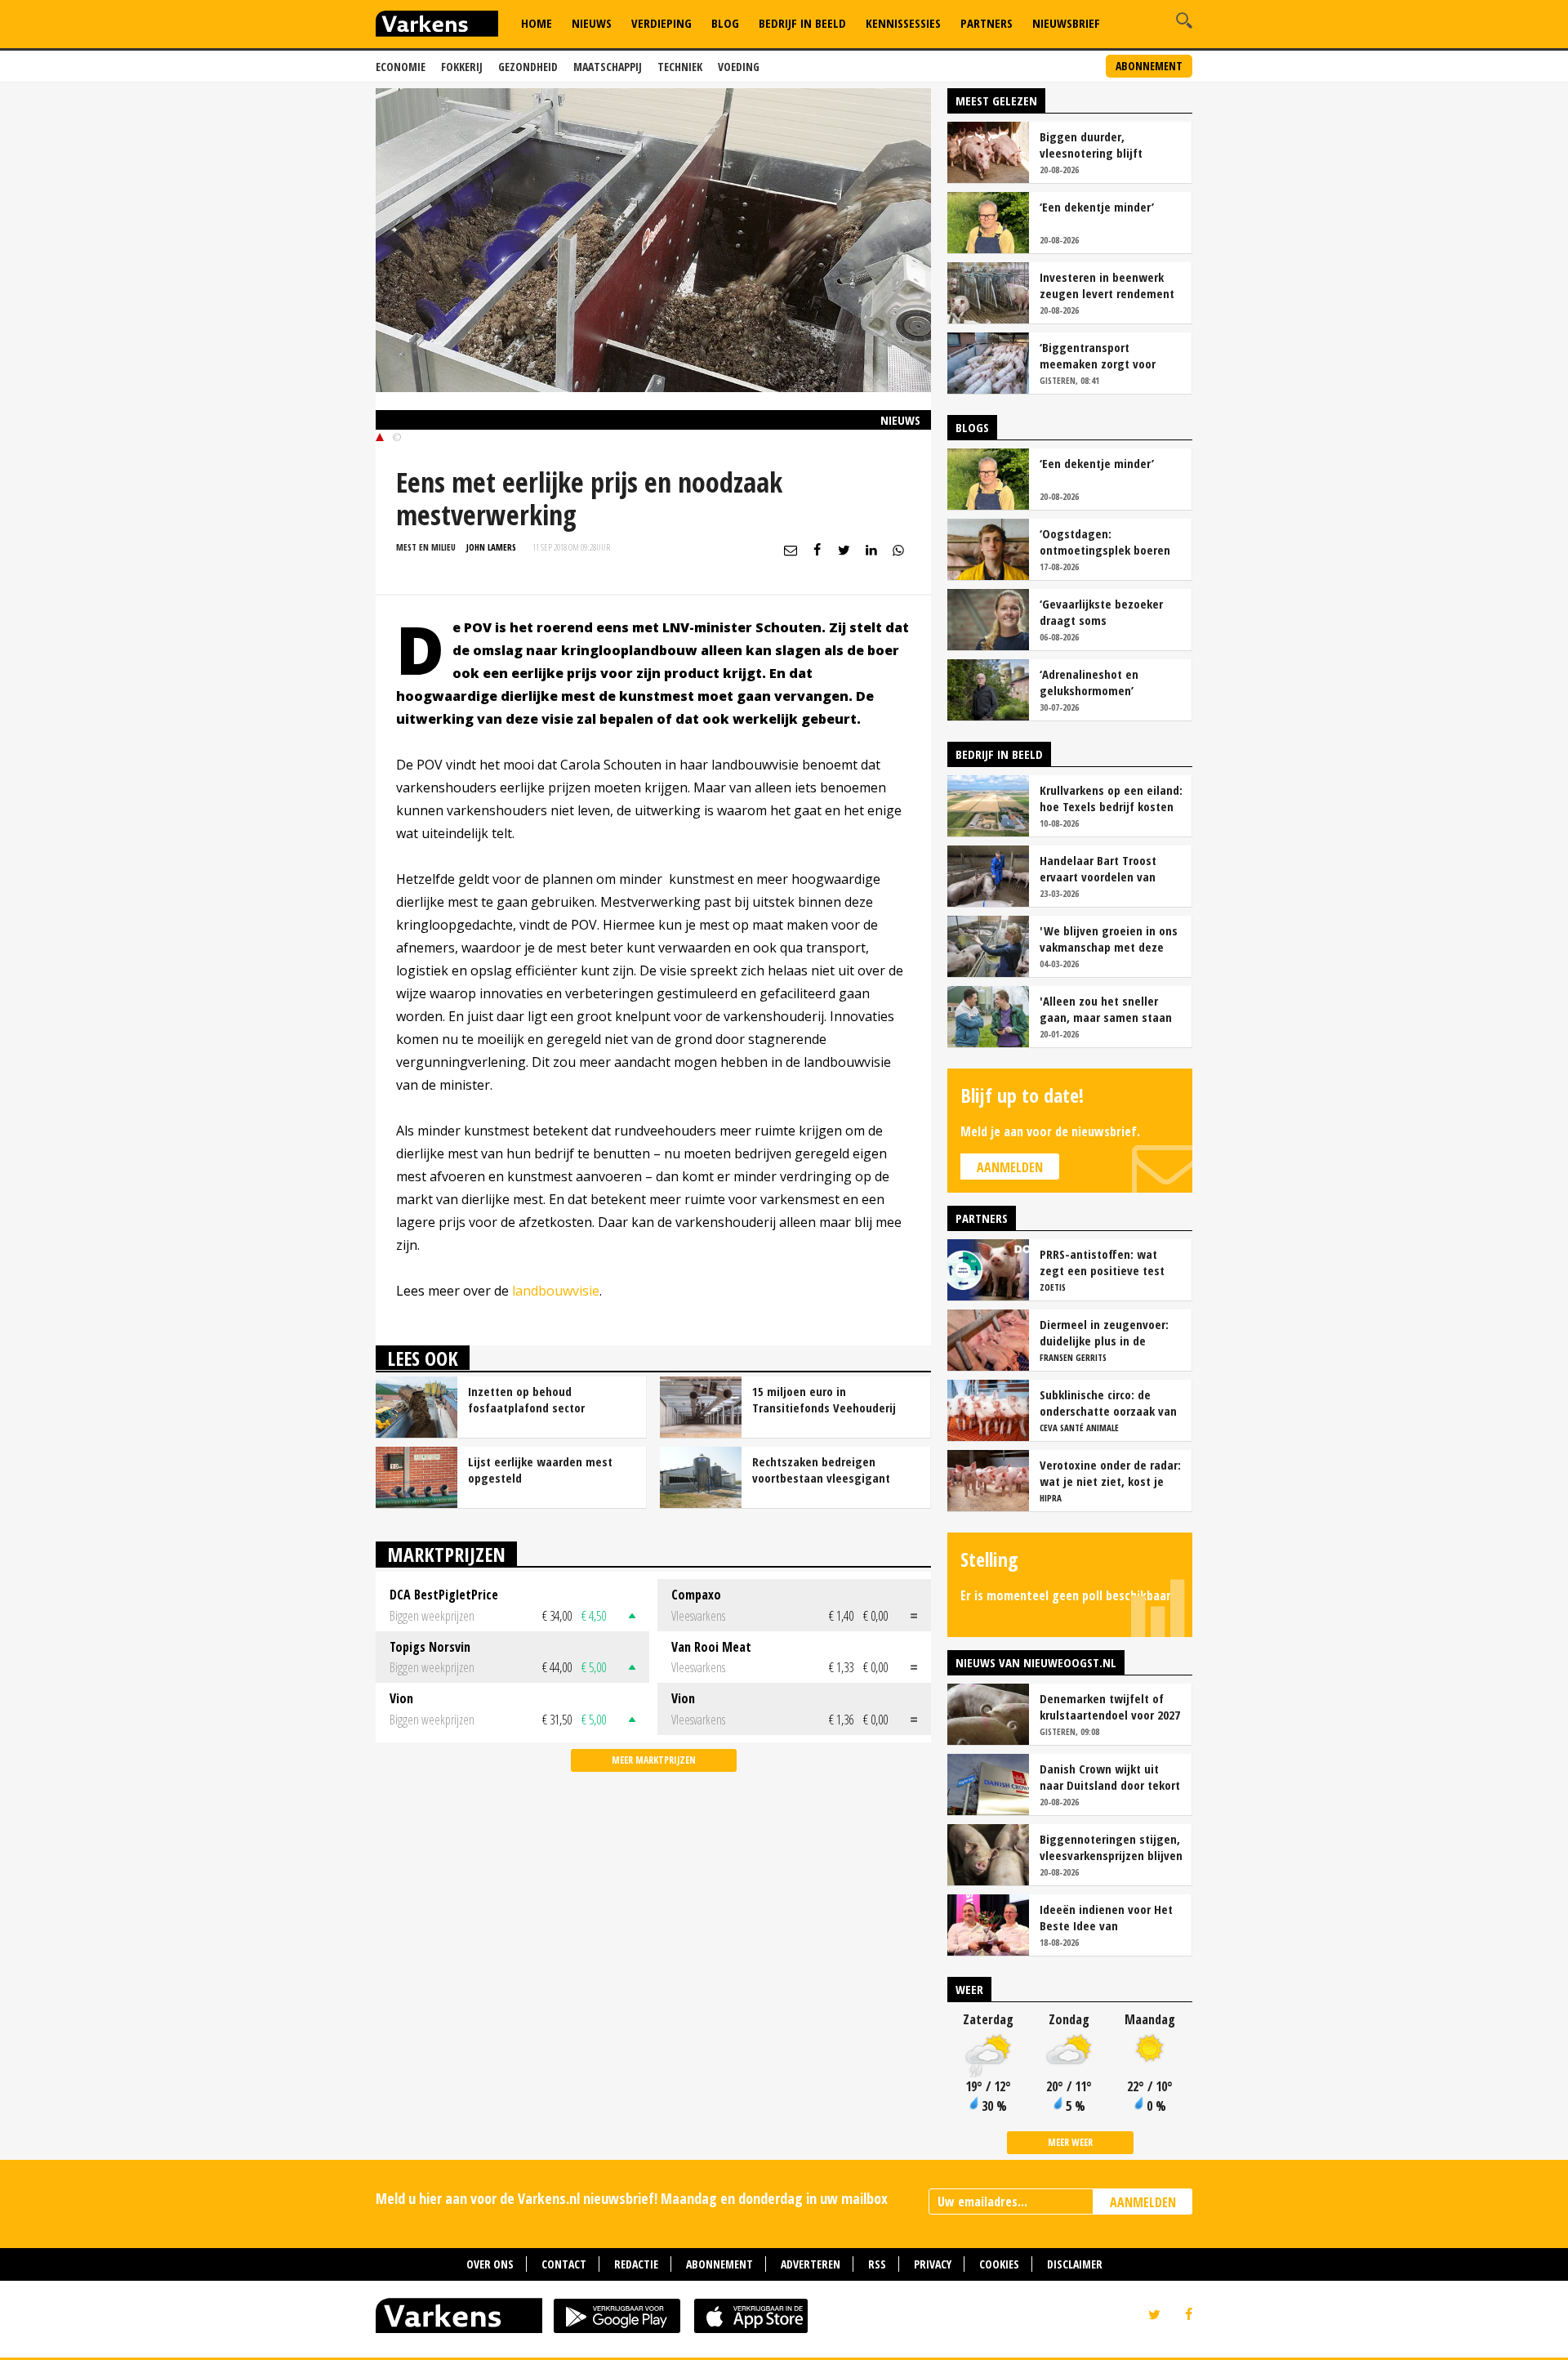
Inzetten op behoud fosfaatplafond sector (526, 1399)
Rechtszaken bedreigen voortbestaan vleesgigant (821, 1470)
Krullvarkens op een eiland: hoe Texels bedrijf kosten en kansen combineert (1111, 798)
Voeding (739, 67)
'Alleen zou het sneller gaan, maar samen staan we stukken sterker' (1106, 1009)
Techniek (680, 67)
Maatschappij (608, 67)
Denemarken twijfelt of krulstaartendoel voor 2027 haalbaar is (1110, 1706)
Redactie (636, 2264)
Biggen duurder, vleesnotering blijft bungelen (1091, 145)
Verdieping (661, 23)
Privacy (933, 2264)
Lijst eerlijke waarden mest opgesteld (540, 1470)
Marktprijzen (446, 1554)
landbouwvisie (556, 1291)
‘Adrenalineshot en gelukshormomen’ (1089, 682)
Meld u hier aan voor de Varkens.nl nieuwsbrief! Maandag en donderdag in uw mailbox (632, 2198)
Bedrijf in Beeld (802, 23)
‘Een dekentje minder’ (1097, 207)
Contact (564, 2264)
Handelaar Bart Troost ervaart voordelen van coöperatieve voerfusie (1100, 868)
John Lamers (491, 547)
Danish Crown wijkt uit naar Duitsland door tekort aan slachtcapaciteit (1110, 1777)
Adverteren (811, 2264)
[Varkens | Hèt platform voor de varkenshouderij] (437, 26)
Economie (401, 67)
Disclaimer (1075, 2264)
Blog (725, 23)
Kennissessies (903, 23)
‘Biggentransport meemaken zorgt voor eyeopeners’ (1098, 355)
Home (537, 23)
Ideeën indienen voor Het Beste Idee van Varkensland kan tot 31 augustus (1106, 1917)
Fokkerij (462, 67)
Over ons (490, 2264)
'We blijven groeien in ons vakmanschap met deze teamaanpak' (1109, 939)
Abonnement (1149, 66)
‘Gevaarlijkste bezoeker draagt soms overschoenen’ (1101, 612)
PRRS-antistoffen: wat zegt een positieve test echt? (1102, 1262)
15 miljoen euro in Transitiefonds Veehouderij (824, 1399)
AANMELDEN (1143, 2202)
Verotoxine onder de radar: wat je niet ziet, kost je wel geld (1110, 1473)
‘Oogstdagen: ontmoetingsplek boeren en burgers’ (1105, 542)
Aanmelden (1010, 1167)
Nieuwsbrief (1066, 23)
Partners (987, 23)
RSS (877, 2264)
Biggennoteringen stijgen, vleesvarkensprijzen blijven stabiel (1111, 1847)
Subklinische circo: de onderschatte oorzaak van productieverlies (1108, 1403)
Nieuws (592, 23)
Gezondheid (528, 67)
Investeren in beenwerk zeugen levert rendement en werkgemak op (1107, 285)
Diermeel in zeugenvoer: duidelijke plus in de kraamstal (1104, 1332)
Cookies (999, 2264)
